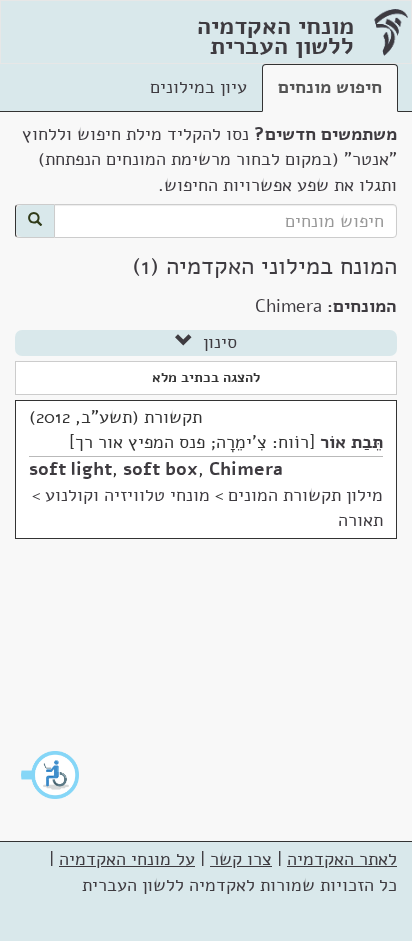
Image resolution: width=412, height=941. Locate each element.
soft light (70, 469)
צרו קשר (241, 859)
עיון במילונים (198, 87)
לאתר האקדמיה (342, 859)
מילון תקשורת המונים (305, 495)
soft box (160, 469)
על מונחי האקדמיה (127, 859)
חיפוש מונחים (330, 87)
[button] (51, 775)
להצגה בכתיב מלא (206, 377)
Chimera (246, 469)
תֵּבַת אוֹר (351, 442)
